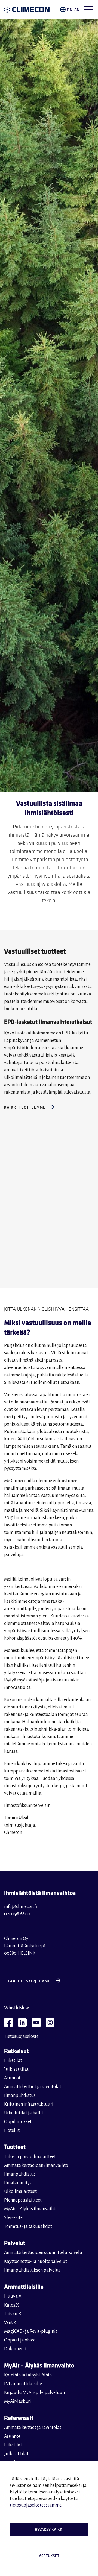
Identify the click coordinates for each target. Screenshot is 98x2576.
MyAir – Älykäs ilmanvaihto (31, 2209)
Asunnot (12, 2078)
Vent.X (10, 2323)
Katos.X (12, 2305)
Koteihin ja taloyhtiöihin (28, 2375)
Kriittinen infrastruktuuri (29, 2104)
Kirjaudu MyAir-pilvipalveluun (34, 2393)
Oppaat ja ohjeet (21, 2340)
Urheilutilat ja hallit (24, 2113)
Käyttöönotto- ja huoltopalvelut (36, 2261)
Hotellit (12, 2130)
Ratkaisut (16, 2051)
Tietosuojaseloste (21, 2036)
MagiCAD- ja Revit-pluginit (31, 2331)
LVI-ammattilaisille (23, 2384)
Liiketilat (13, 2061)
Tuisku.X (13, 2314)
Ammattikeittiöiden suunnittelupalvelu (43, 2253)
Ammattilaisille (24, 2286)
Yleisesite (13, 2218)
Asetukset (49, 2556)
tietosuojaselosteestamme (36, 2505)
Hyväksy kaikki (49, 2529)
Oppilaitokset (18, 2122)
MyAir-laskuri (18, 2401)
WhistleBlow (16, 2008)
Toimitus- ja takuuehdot (28, 2226)
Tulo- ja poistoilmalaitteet (30, 2157)
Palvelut (15, 2243)
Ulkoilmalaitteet (20, 2191)
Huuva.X (13, 2296)
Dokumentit (16, 2349)
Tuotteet (15, 2146)
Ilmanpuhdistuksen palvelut (32, 2270)
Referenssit (19, 2418)
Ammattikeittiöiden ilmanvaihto (36, 2165)
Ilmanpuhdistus (20, 2096)
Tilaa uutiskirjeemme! (28, 1981)
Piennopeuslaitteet (23, 2200)
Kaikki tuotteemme (25, 1107)
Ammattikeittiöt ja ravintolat (33, 2087)
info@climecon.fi (21, 1907)
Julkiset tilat (16, 2069)
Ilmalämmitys (18, 2183)
